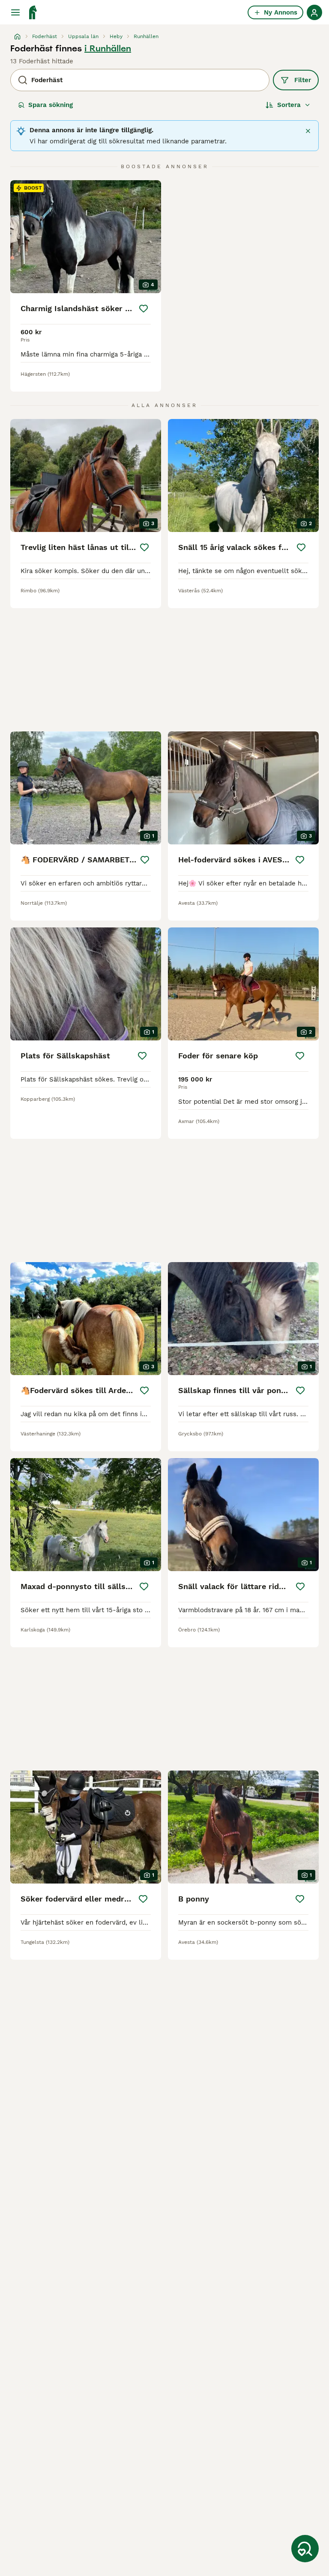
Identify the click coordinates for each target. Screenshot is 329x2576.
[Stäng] (308, 131)
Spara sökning (51, 105)
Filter (303, 80)
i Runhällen (108, 48)
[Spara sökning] (305, 2549)
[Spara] (144, 309)
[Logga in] (314, 12)
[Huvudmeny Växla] (15, 12)
